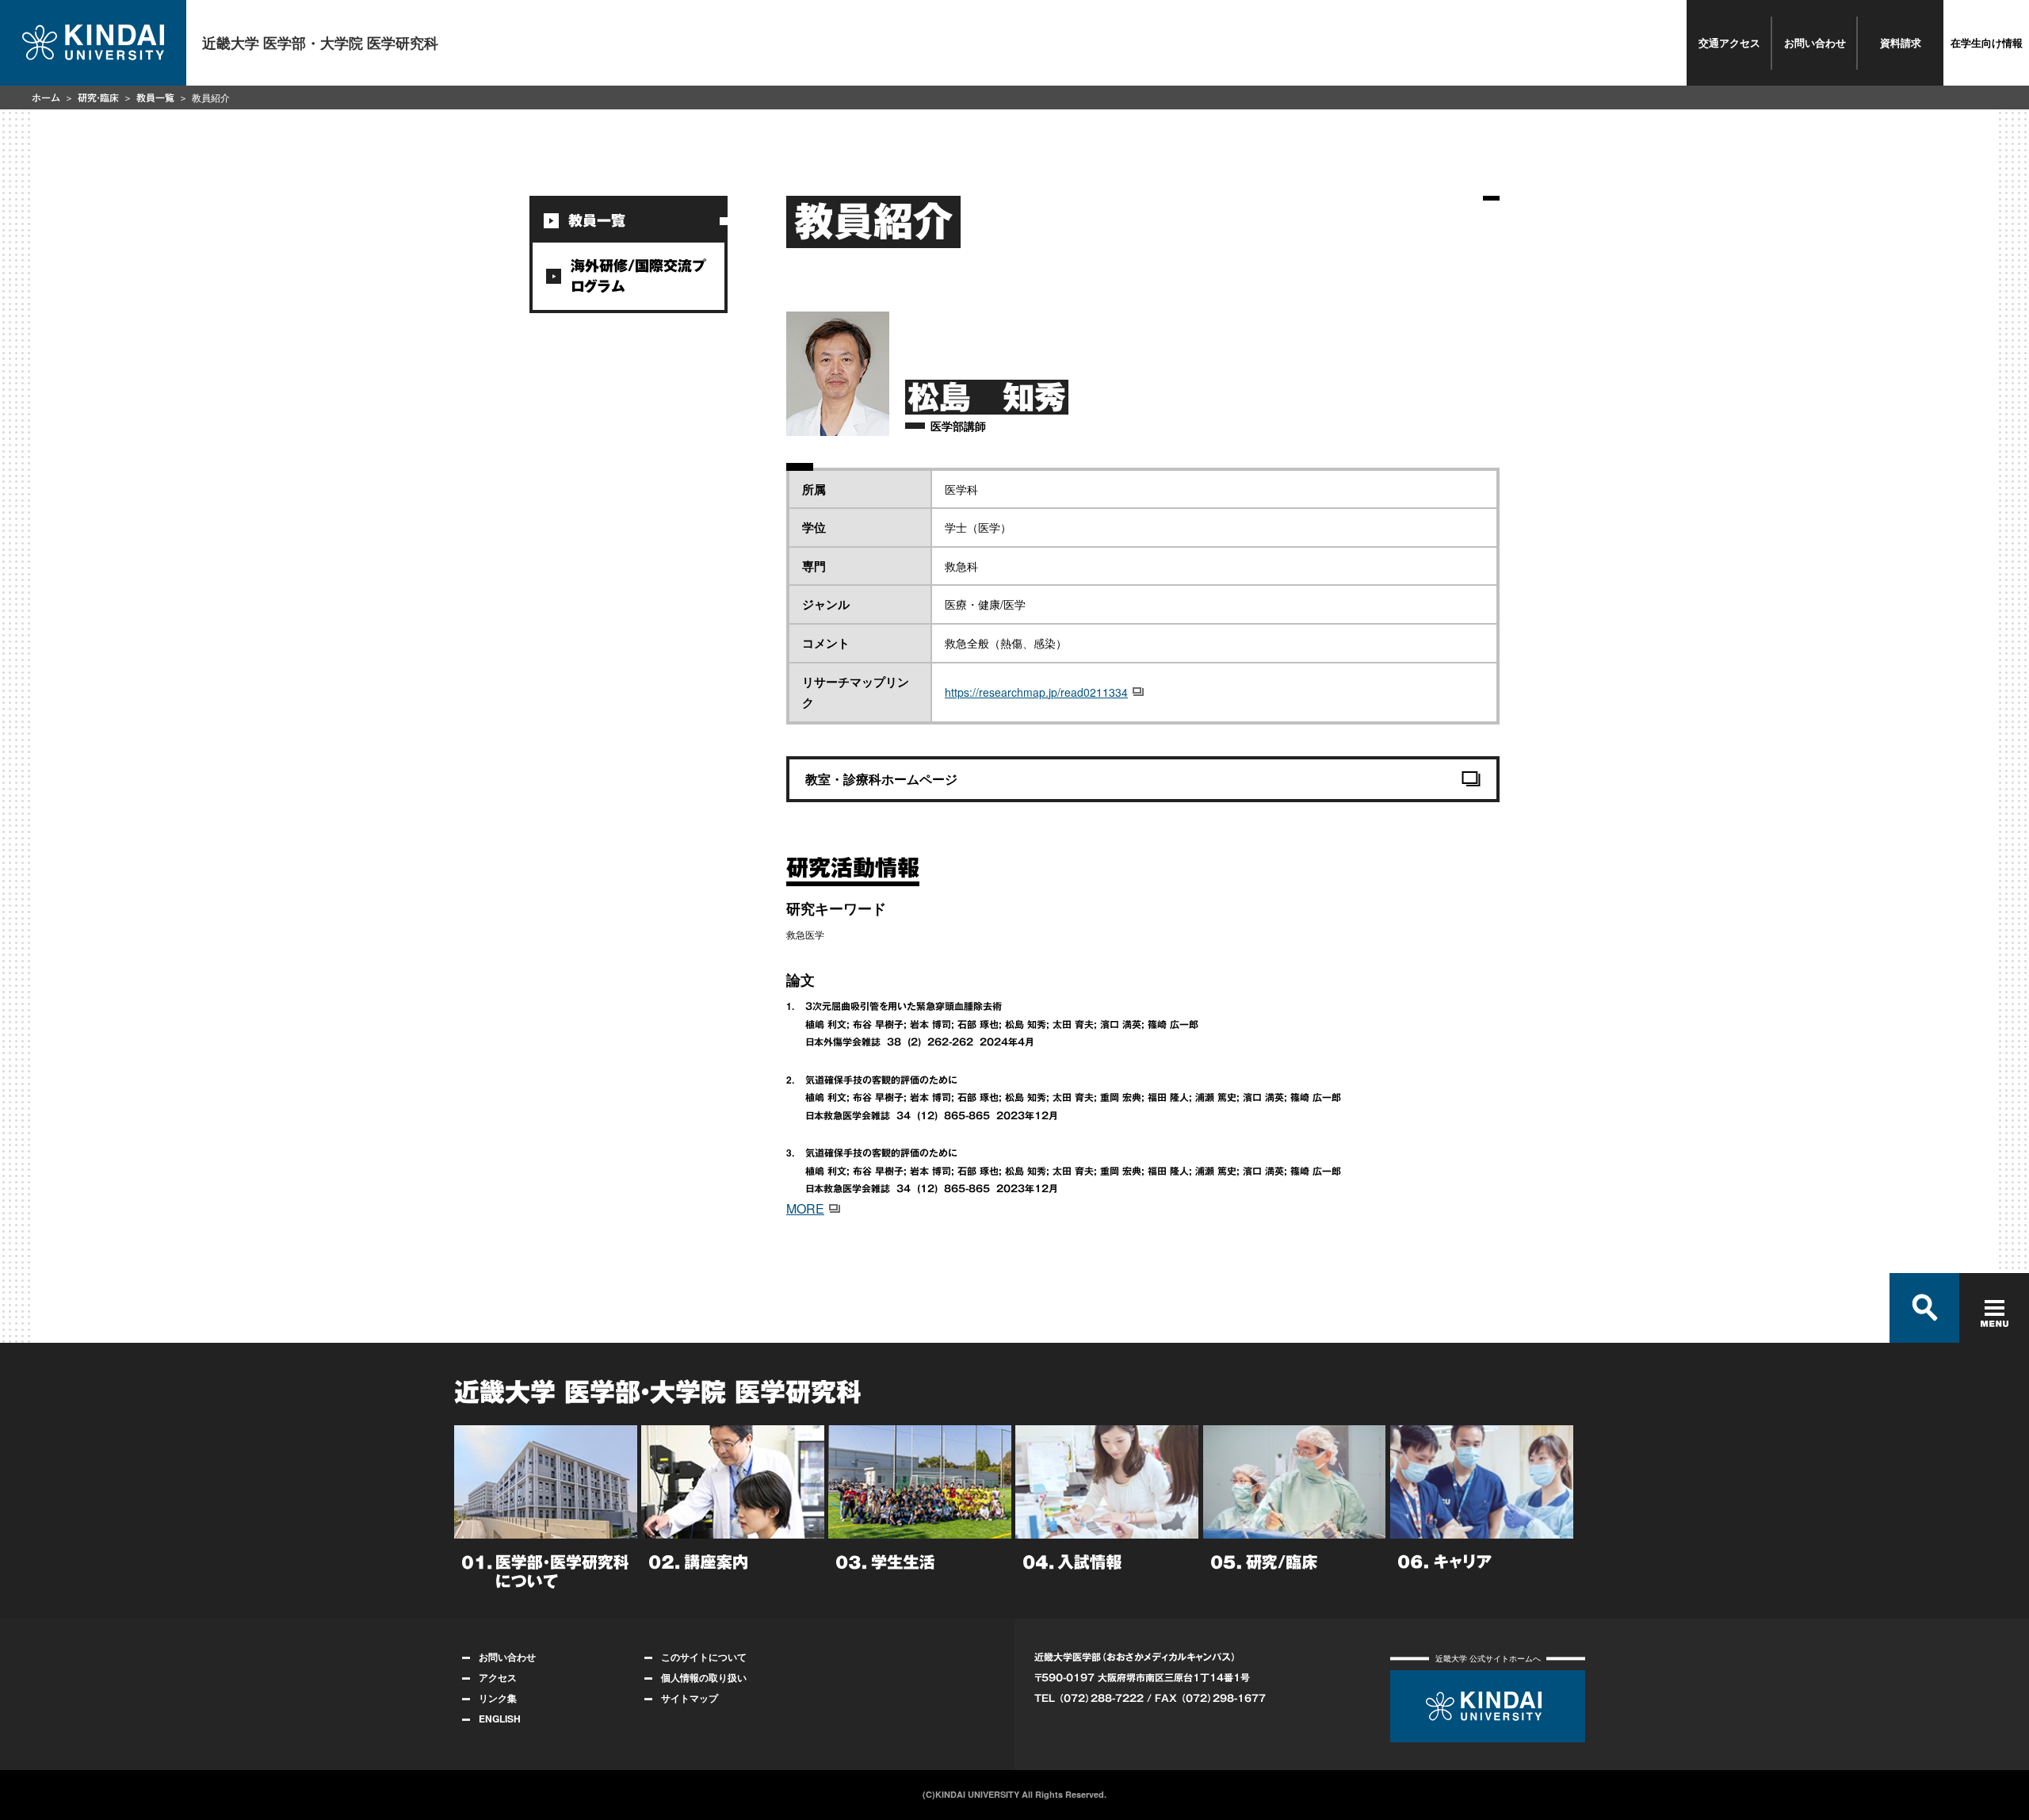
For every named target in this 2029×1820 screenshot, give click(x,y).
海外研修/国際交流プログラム (638, 276)
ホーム (46, 97)
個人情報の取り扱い (704, 1677)
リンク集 (498, 1698)
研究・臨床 (98, 97)
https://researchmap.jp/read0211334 (1036, 692)
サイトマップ (690, 1698)
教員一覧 (155, 97)
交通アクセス (1729, 42)
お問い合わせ (1815, 42)
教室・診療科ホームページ (881, 779)
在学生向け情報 (1987, 42)
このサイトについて (704, 1657)
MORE (805, 1208)
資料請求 (1901, 42)
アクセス (498, 1677)
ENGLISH (500, 1719)
